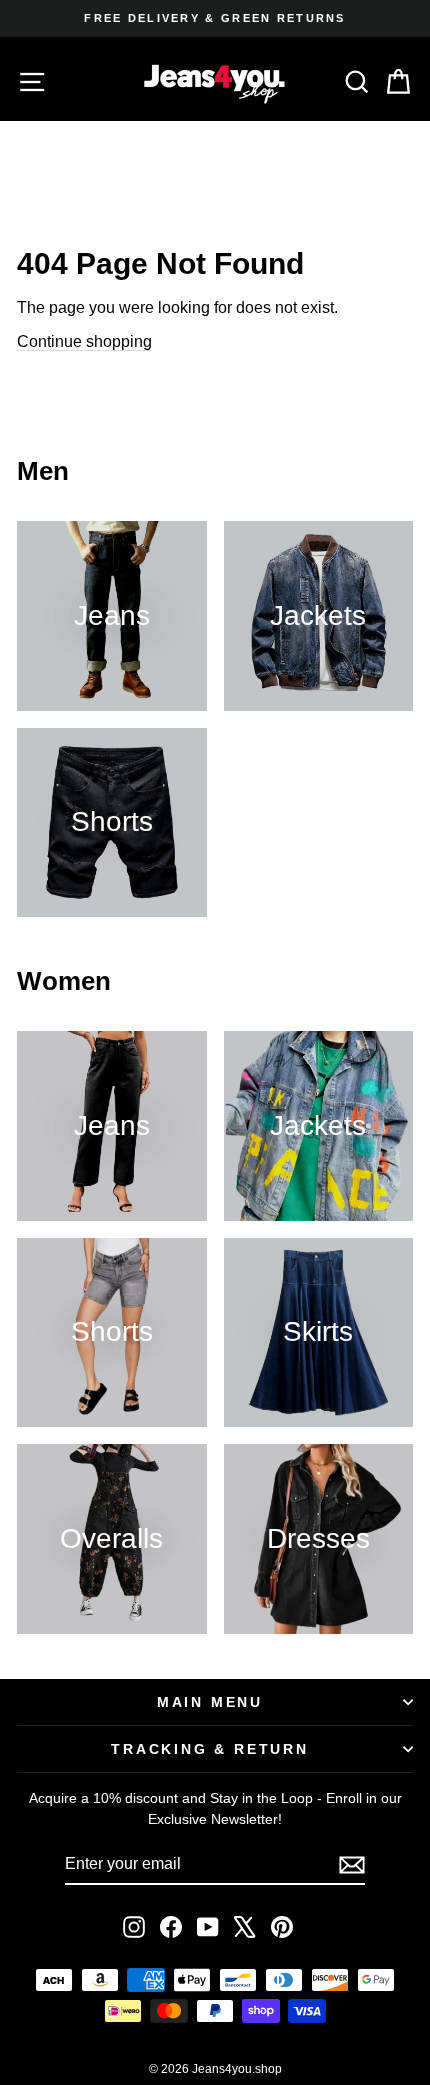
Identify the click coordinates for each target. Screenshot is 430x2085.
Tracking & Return (210, 1749)
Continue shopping (84, 341)
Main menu (210, 1702)
